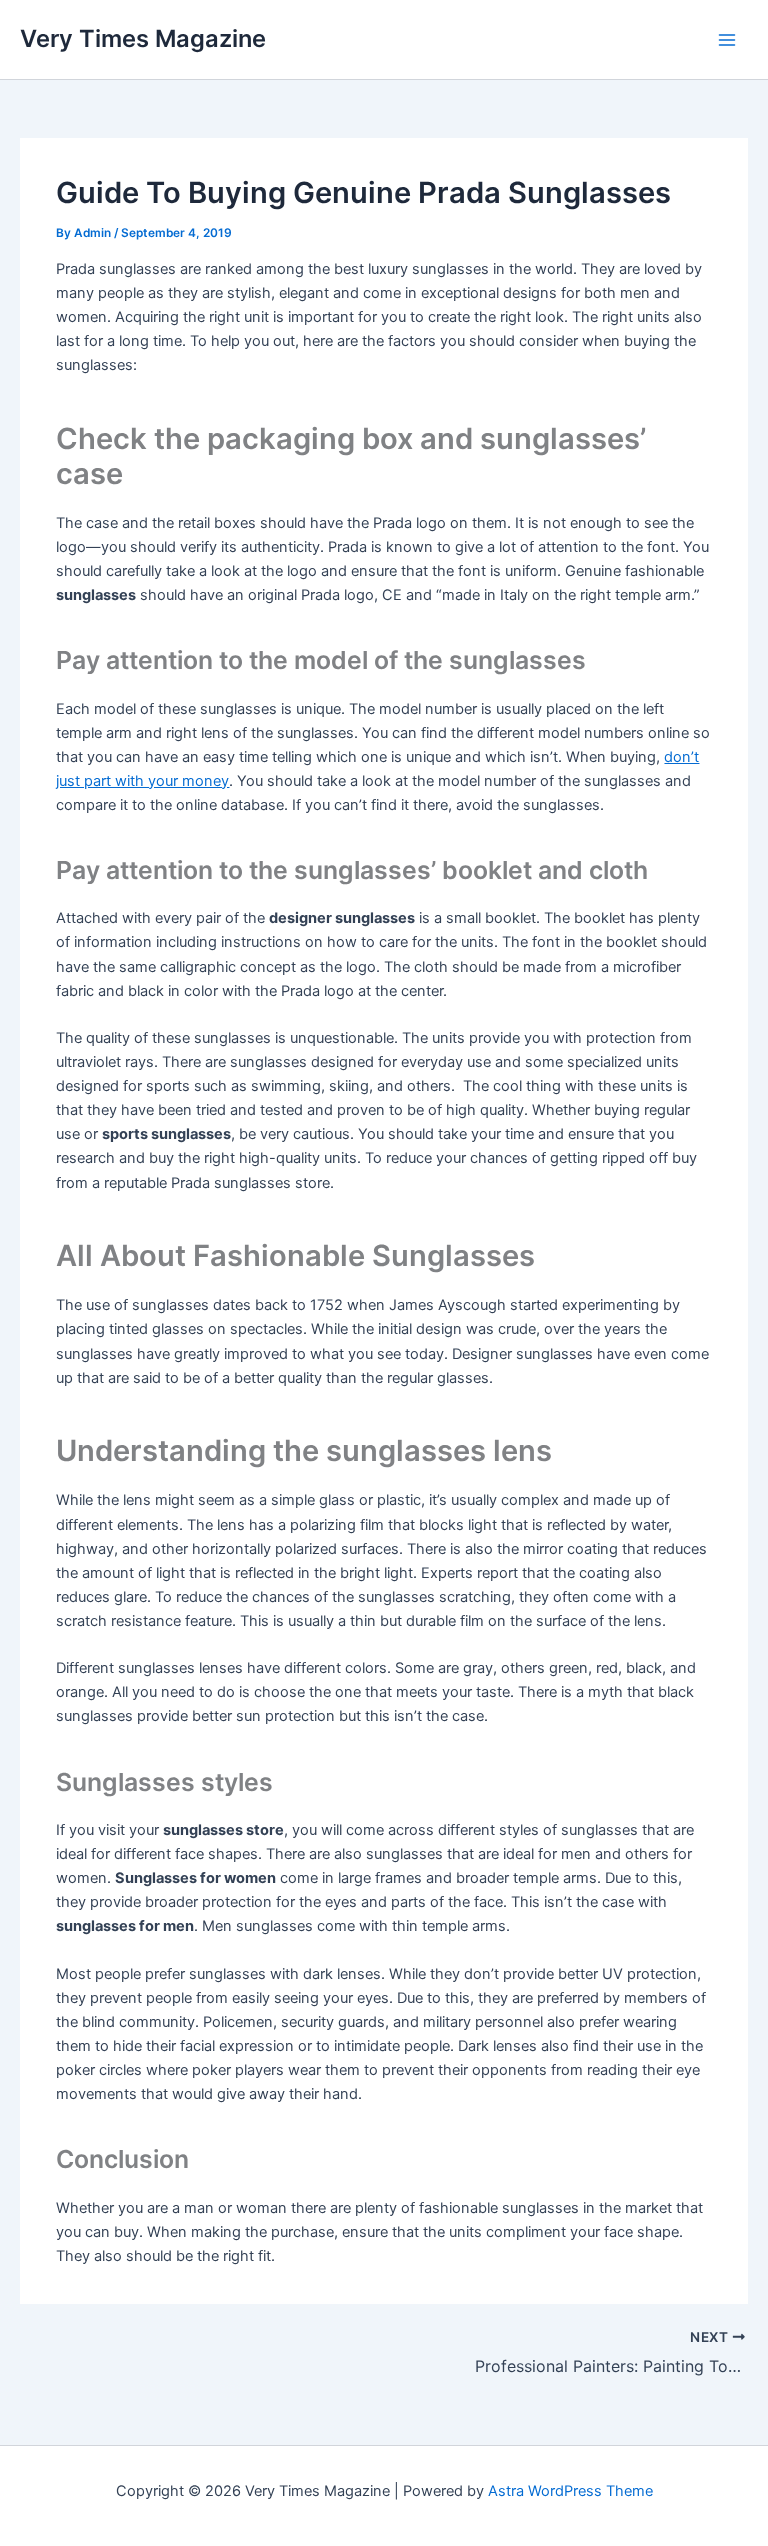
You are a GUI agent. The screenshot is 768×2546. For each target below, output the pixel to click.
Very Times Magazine (143, 38)
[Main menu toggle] (727, 40)
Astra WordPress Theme (570, 2491)
